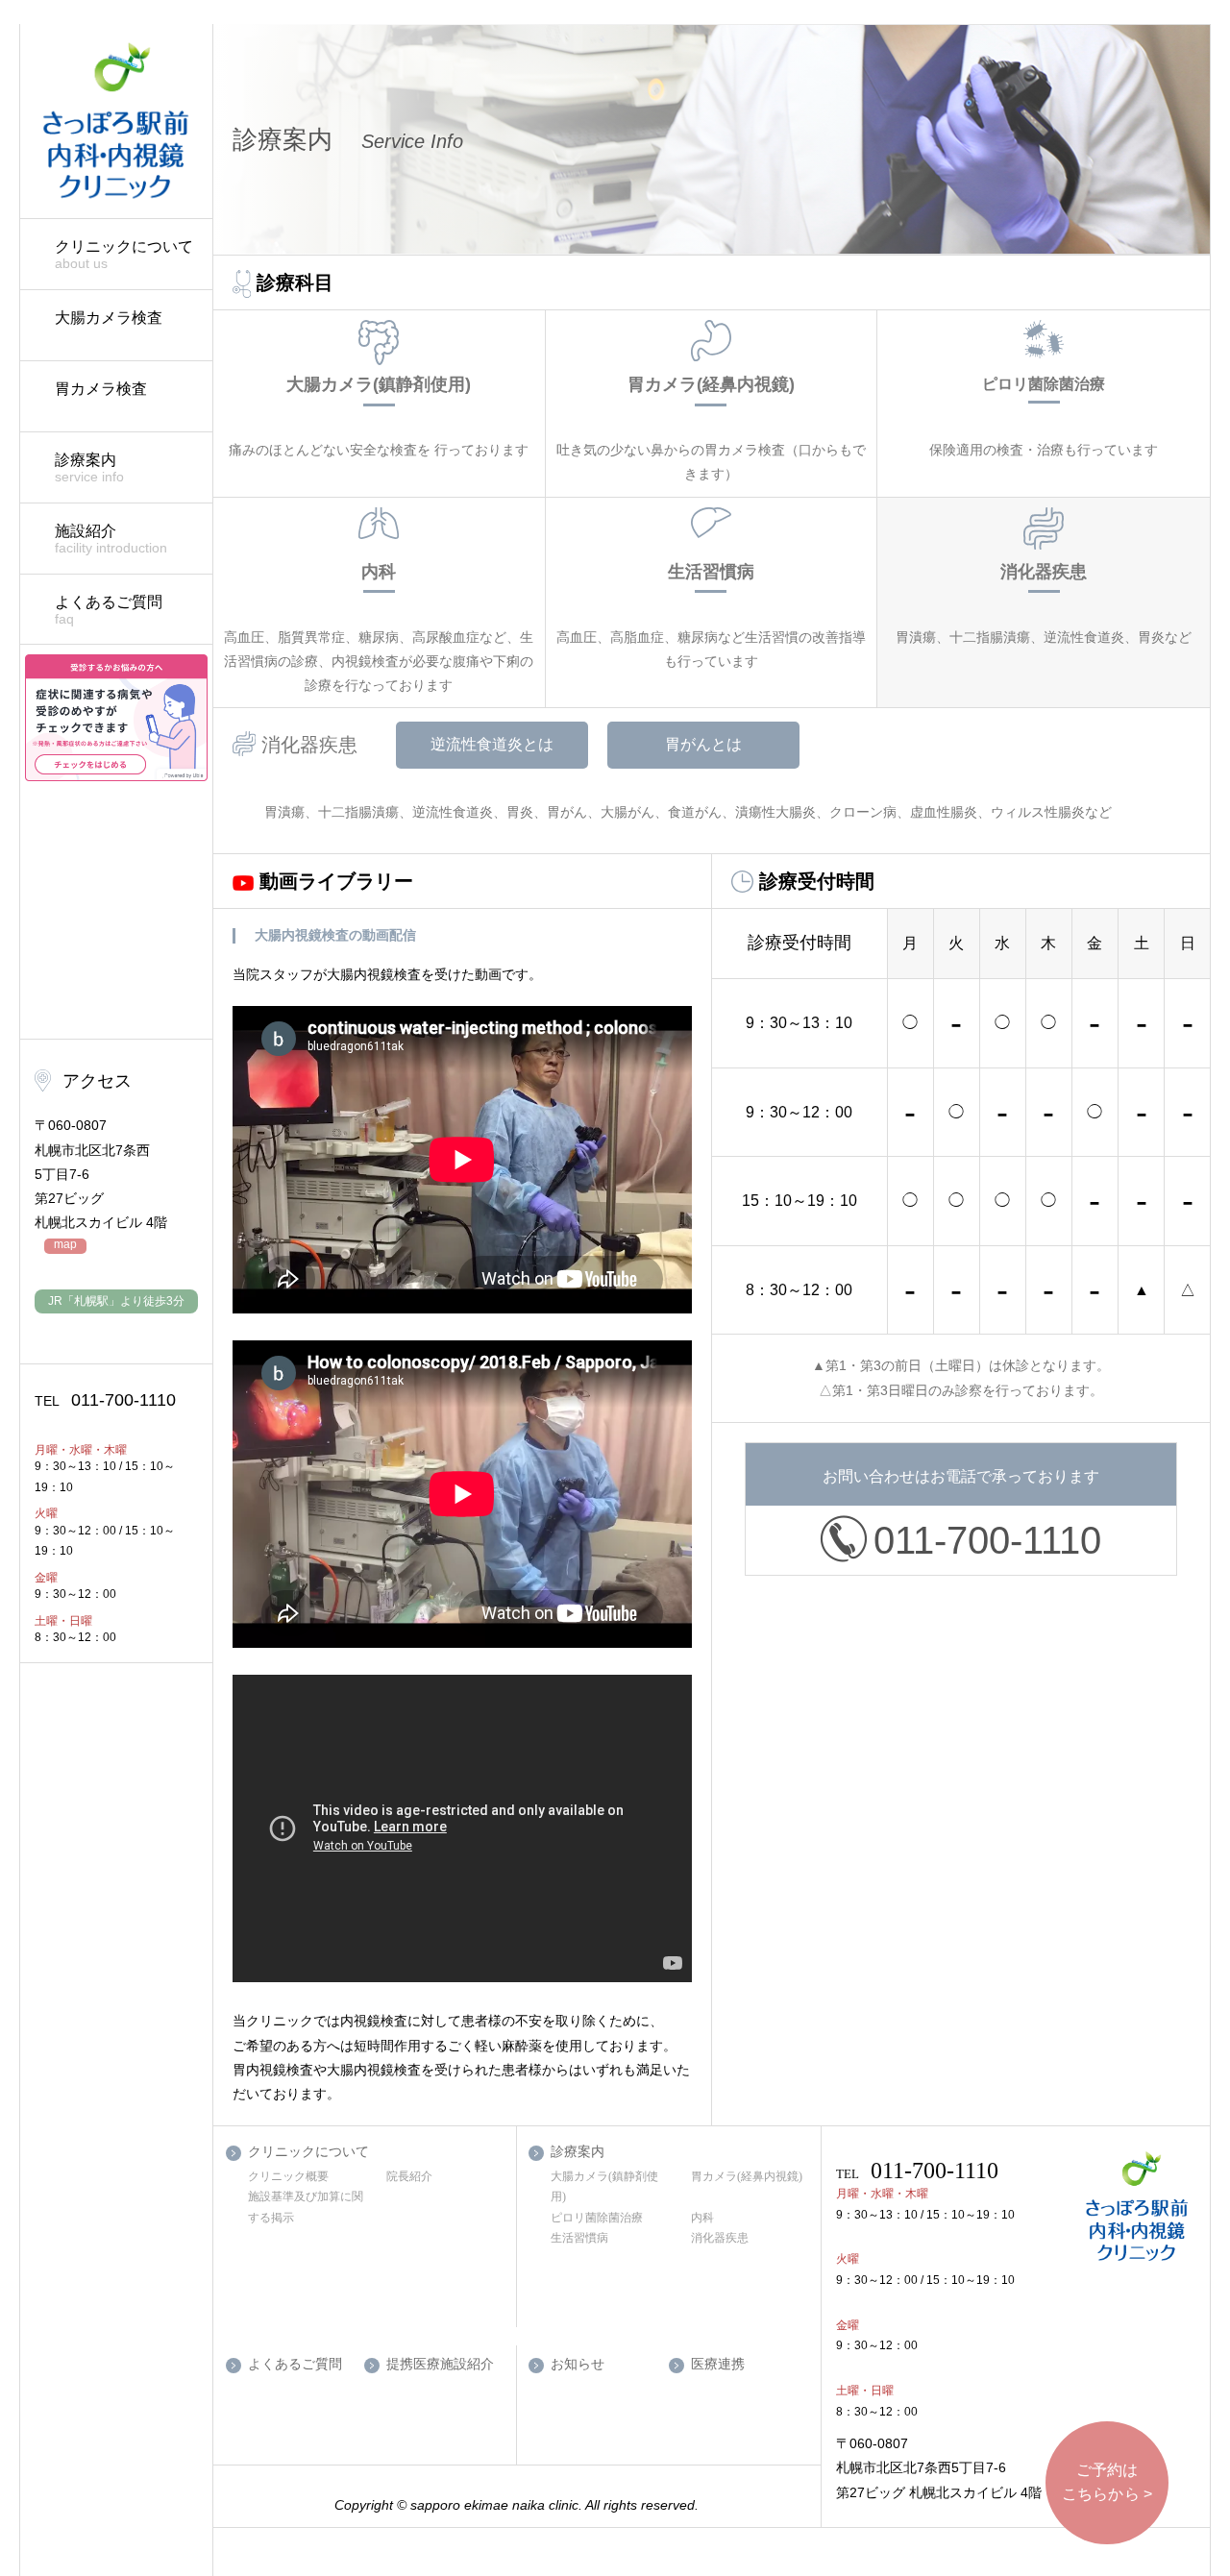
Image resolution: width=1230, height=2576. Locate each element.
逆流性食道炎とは (492, 744)
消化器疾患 (720, 2238)
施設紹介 (111, 539)
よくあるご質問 (109, 610)
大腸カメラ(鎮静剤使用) (604, 2187)
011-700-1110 (105, 1400)
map (65, 1245)
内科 (702, 2218)
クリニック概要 (288, 2176)
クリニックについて (124, 255)
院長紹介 (409, 2176)
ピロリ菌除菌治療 (597, 2218)
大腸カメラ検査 (109, 318)
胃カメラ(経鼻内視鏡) (747, 2176)
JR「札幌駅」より (116, 1301)
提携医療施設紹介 (440, 2364)
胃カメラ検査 (101, 389)
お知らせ (578, 2364)
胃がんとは (703, 744)
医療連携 (718, 2364)
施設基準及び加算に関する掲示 (306, 2207)
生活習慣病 (579, 2238)
